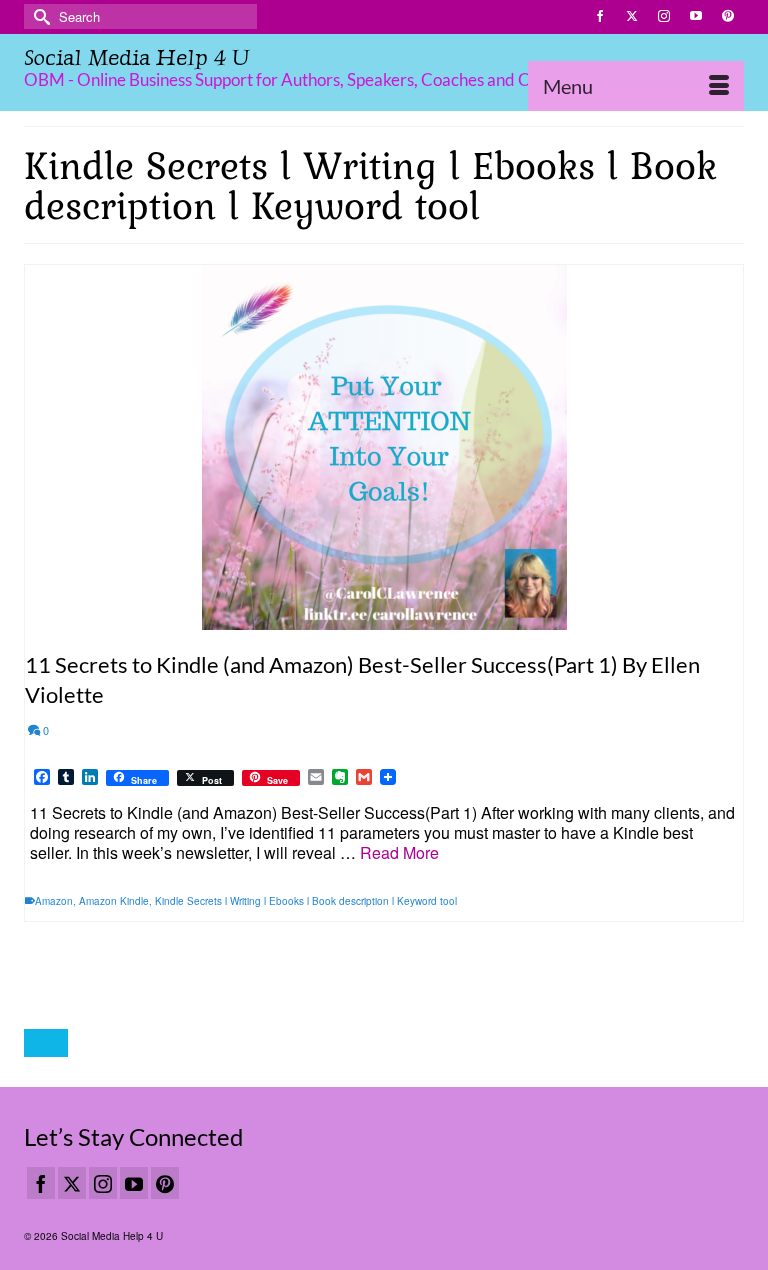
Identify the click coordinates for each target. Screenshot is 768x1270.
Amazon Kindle (114, 901)
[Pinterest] (165, 1183)
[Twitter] (72, 1183)
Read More (399, 852)
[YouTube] (134, 1183)
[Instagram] (103, 1183)
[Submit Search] (39, 16)
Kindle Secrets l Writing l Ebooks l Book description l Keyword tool (306, 901)
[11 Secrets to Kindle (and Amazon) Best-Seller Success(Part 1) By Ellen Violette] (384, 447)
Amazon (54, 901)
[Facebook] (41, 1183)
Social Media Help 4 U (136, 57)
